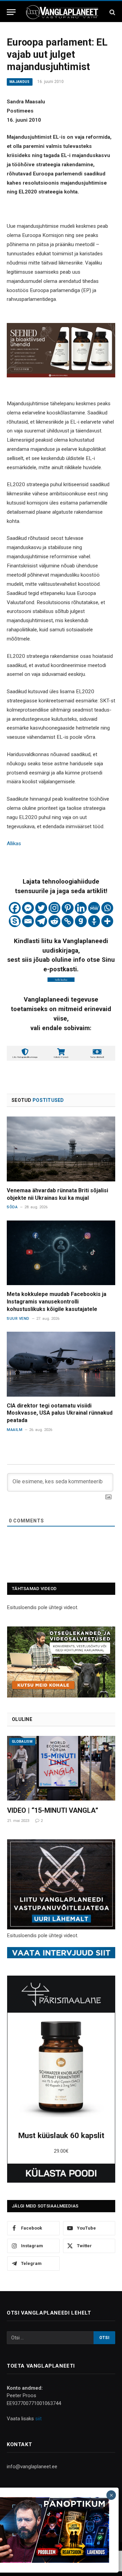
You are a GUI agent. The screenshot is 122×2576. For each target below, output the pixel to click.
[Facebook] (15, 908)
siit (38, 2419)
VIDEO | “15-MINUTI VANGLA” (53, 1810)
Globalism (22, 1742)
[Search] (112, 12)
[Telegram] (41, 921)
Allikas (14, 843)
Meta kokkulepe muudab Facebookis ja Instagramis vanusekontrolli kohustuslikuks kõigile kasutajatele (57, 1302)
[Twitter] (41, 908)
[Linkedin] (81, 908)
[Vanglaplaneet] (63, 12)
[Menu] (11, 12)
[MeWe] (94, 908)
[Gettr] (94, 921)
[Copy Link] (68, 921)
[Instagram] (54, 908)
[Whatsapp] (107, 908)
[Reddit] (54, 921)
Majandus (20, 82)
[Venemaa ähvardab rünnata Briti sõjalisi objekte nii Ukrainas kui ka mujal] (61, 1149)
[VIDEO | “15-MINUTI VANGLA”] (61, 1768)
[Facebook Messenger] (28, 908)
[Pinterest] (68, 908)
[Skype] (15, 921)
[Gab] (81, 921)
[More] (107, 921)
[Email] (28, 921)
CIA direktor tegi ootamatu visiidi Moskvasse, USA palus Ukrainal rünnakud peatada (60, 1413)
